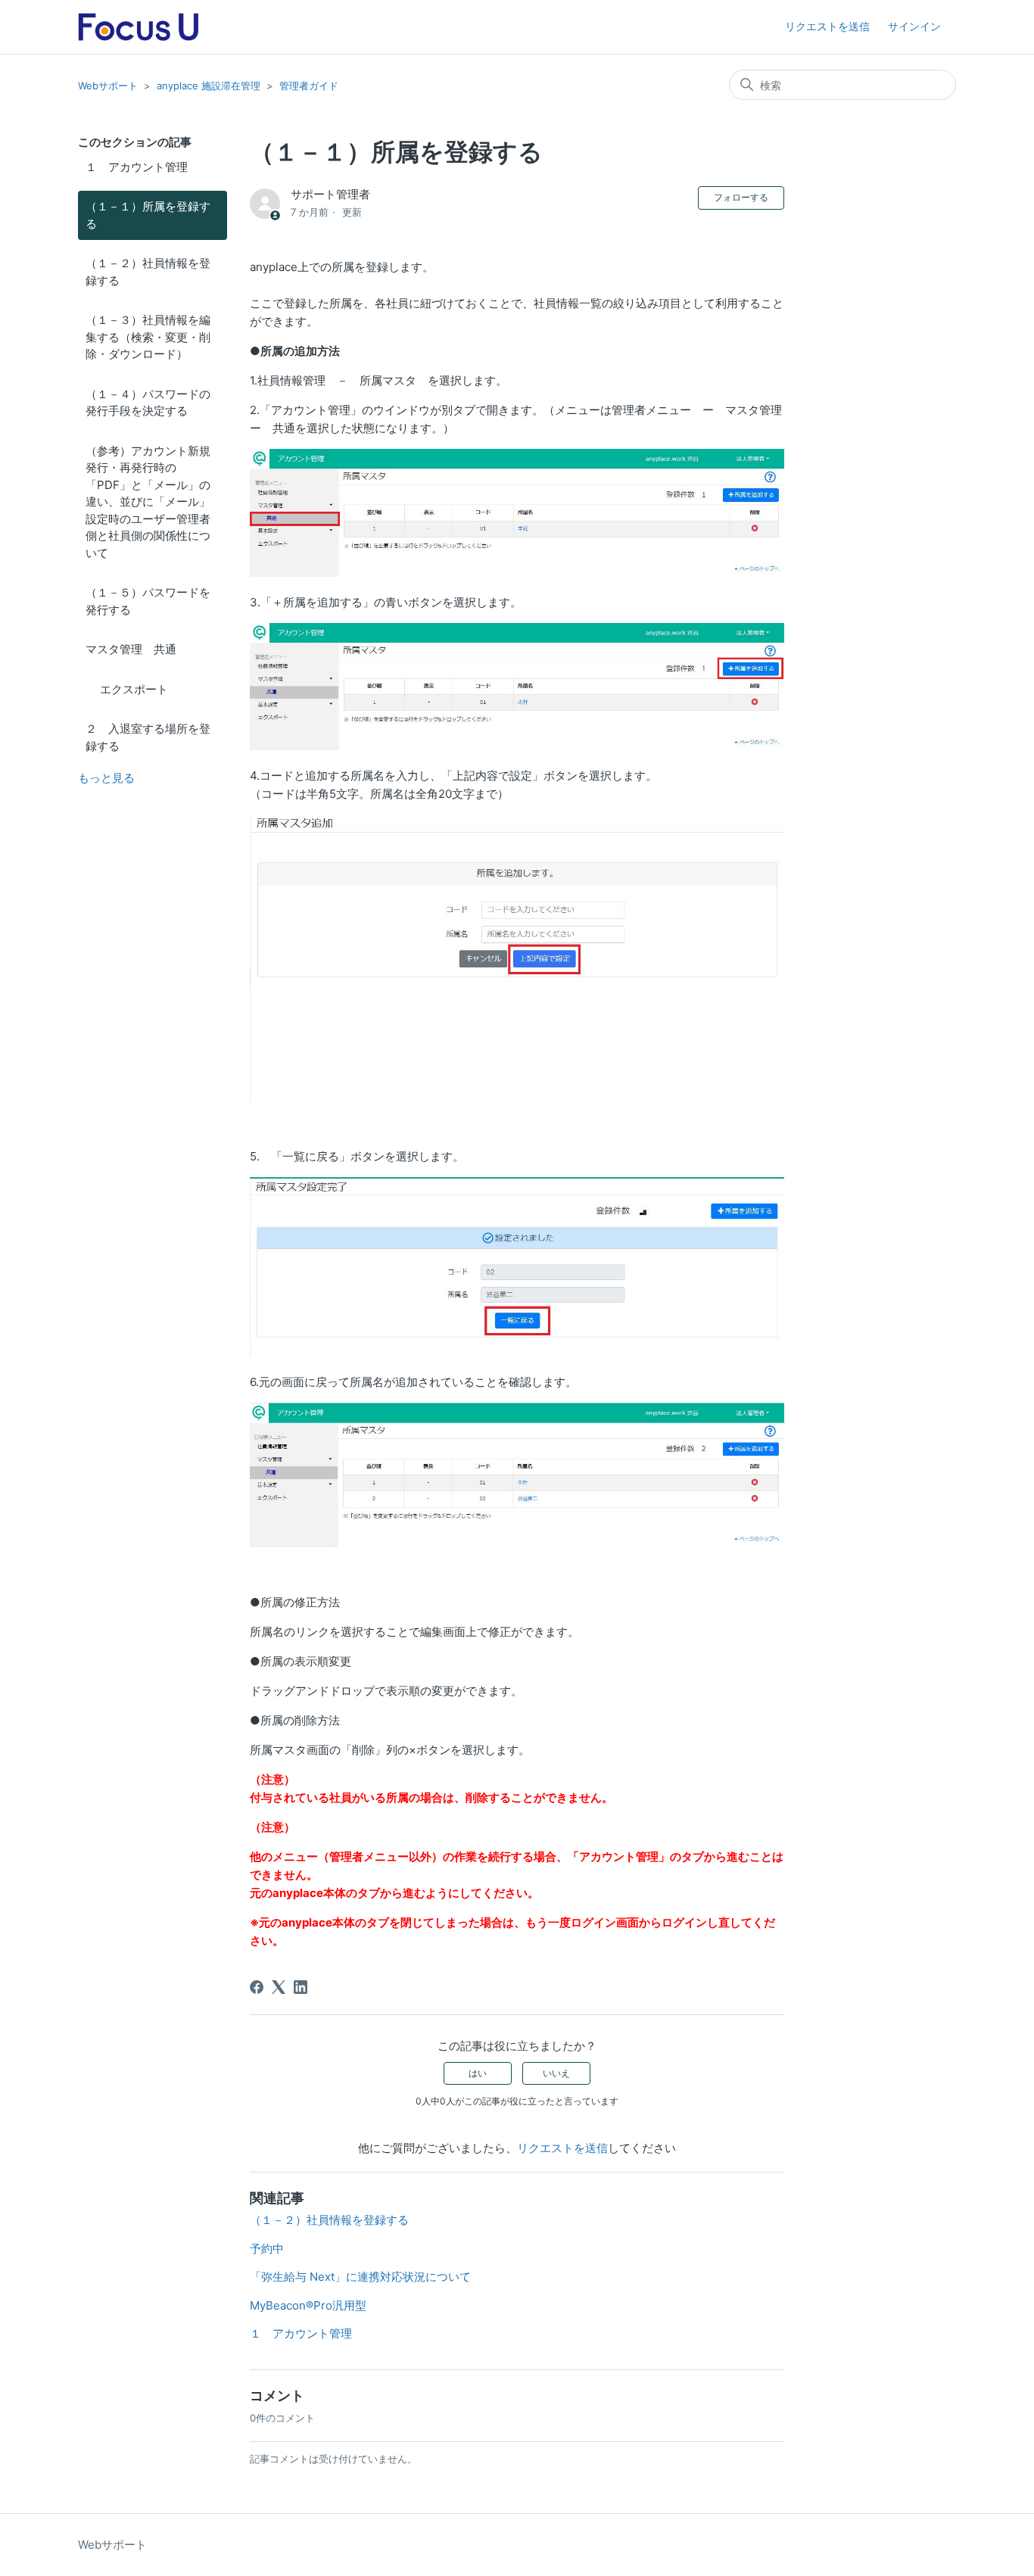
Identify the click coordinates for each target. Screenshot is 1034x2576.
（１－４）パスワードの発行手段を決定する (148, 403)
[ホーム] (138, 27)
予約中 (267, 2249)
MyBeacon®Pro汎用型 (308, 2305)
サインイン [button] (914, 26)
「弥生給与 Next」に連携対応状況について (360, 2277)
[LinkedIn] (301, 1987)
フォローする (741, 197)
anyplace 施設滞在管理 (209, 86)
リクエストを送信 (827, 26)
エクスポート (127, 689)
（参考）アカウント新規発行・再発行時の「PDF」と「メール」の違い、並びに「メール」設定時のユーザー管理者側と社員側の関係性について (148, 502)
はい (478, 2073)
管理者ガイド (309, 86)
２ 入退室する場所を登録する (148, 737)
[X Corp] (279, 1987)
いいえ (556, 2073)
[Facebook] (257, 1987)
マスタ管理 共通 (131, 649)
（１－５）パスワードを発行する (148, 601)
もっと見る (106, 778)
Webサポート (108, 86)
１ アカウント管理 (137, 167)
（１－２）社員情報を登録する (148, 272)
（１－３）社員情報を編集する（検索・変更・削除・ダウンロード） (148, 337)
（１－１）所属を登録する (148, 215)
